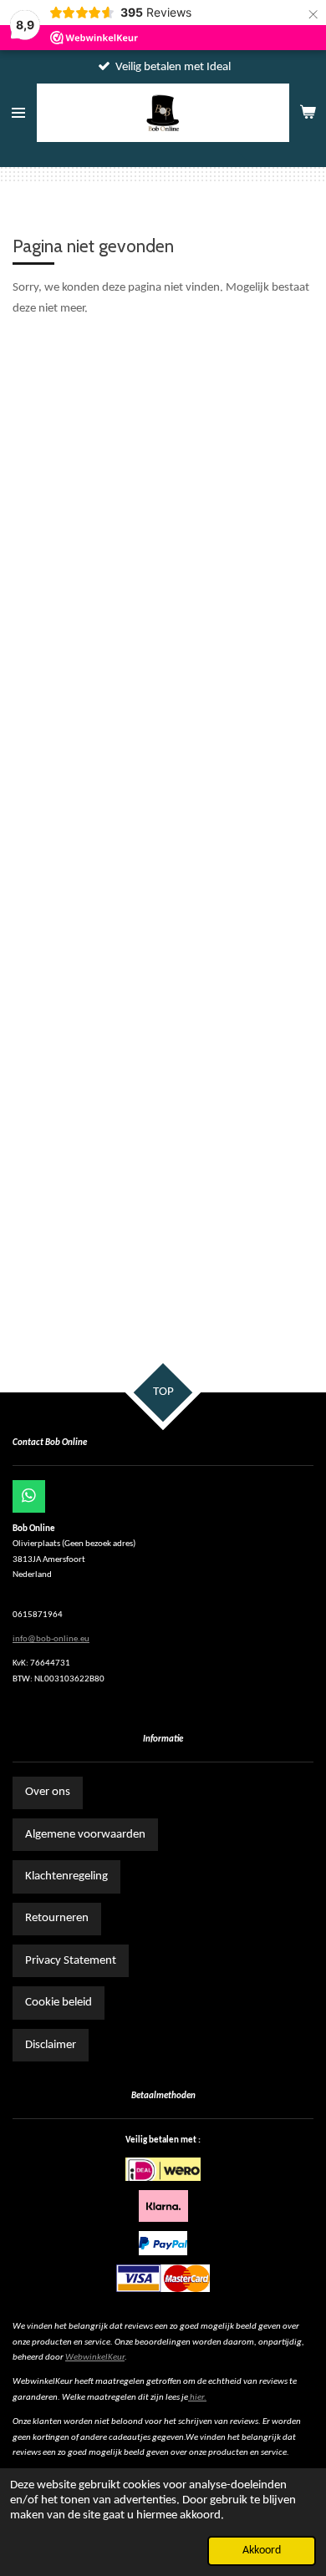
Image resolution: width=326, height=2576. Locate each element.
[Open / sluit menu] (18, 113)
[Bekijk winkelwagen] (308, 113)
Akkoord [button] (262, 2551)
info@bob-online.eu (51, 1639)
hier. (198, 2398)
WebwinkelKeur (95, 2358)
